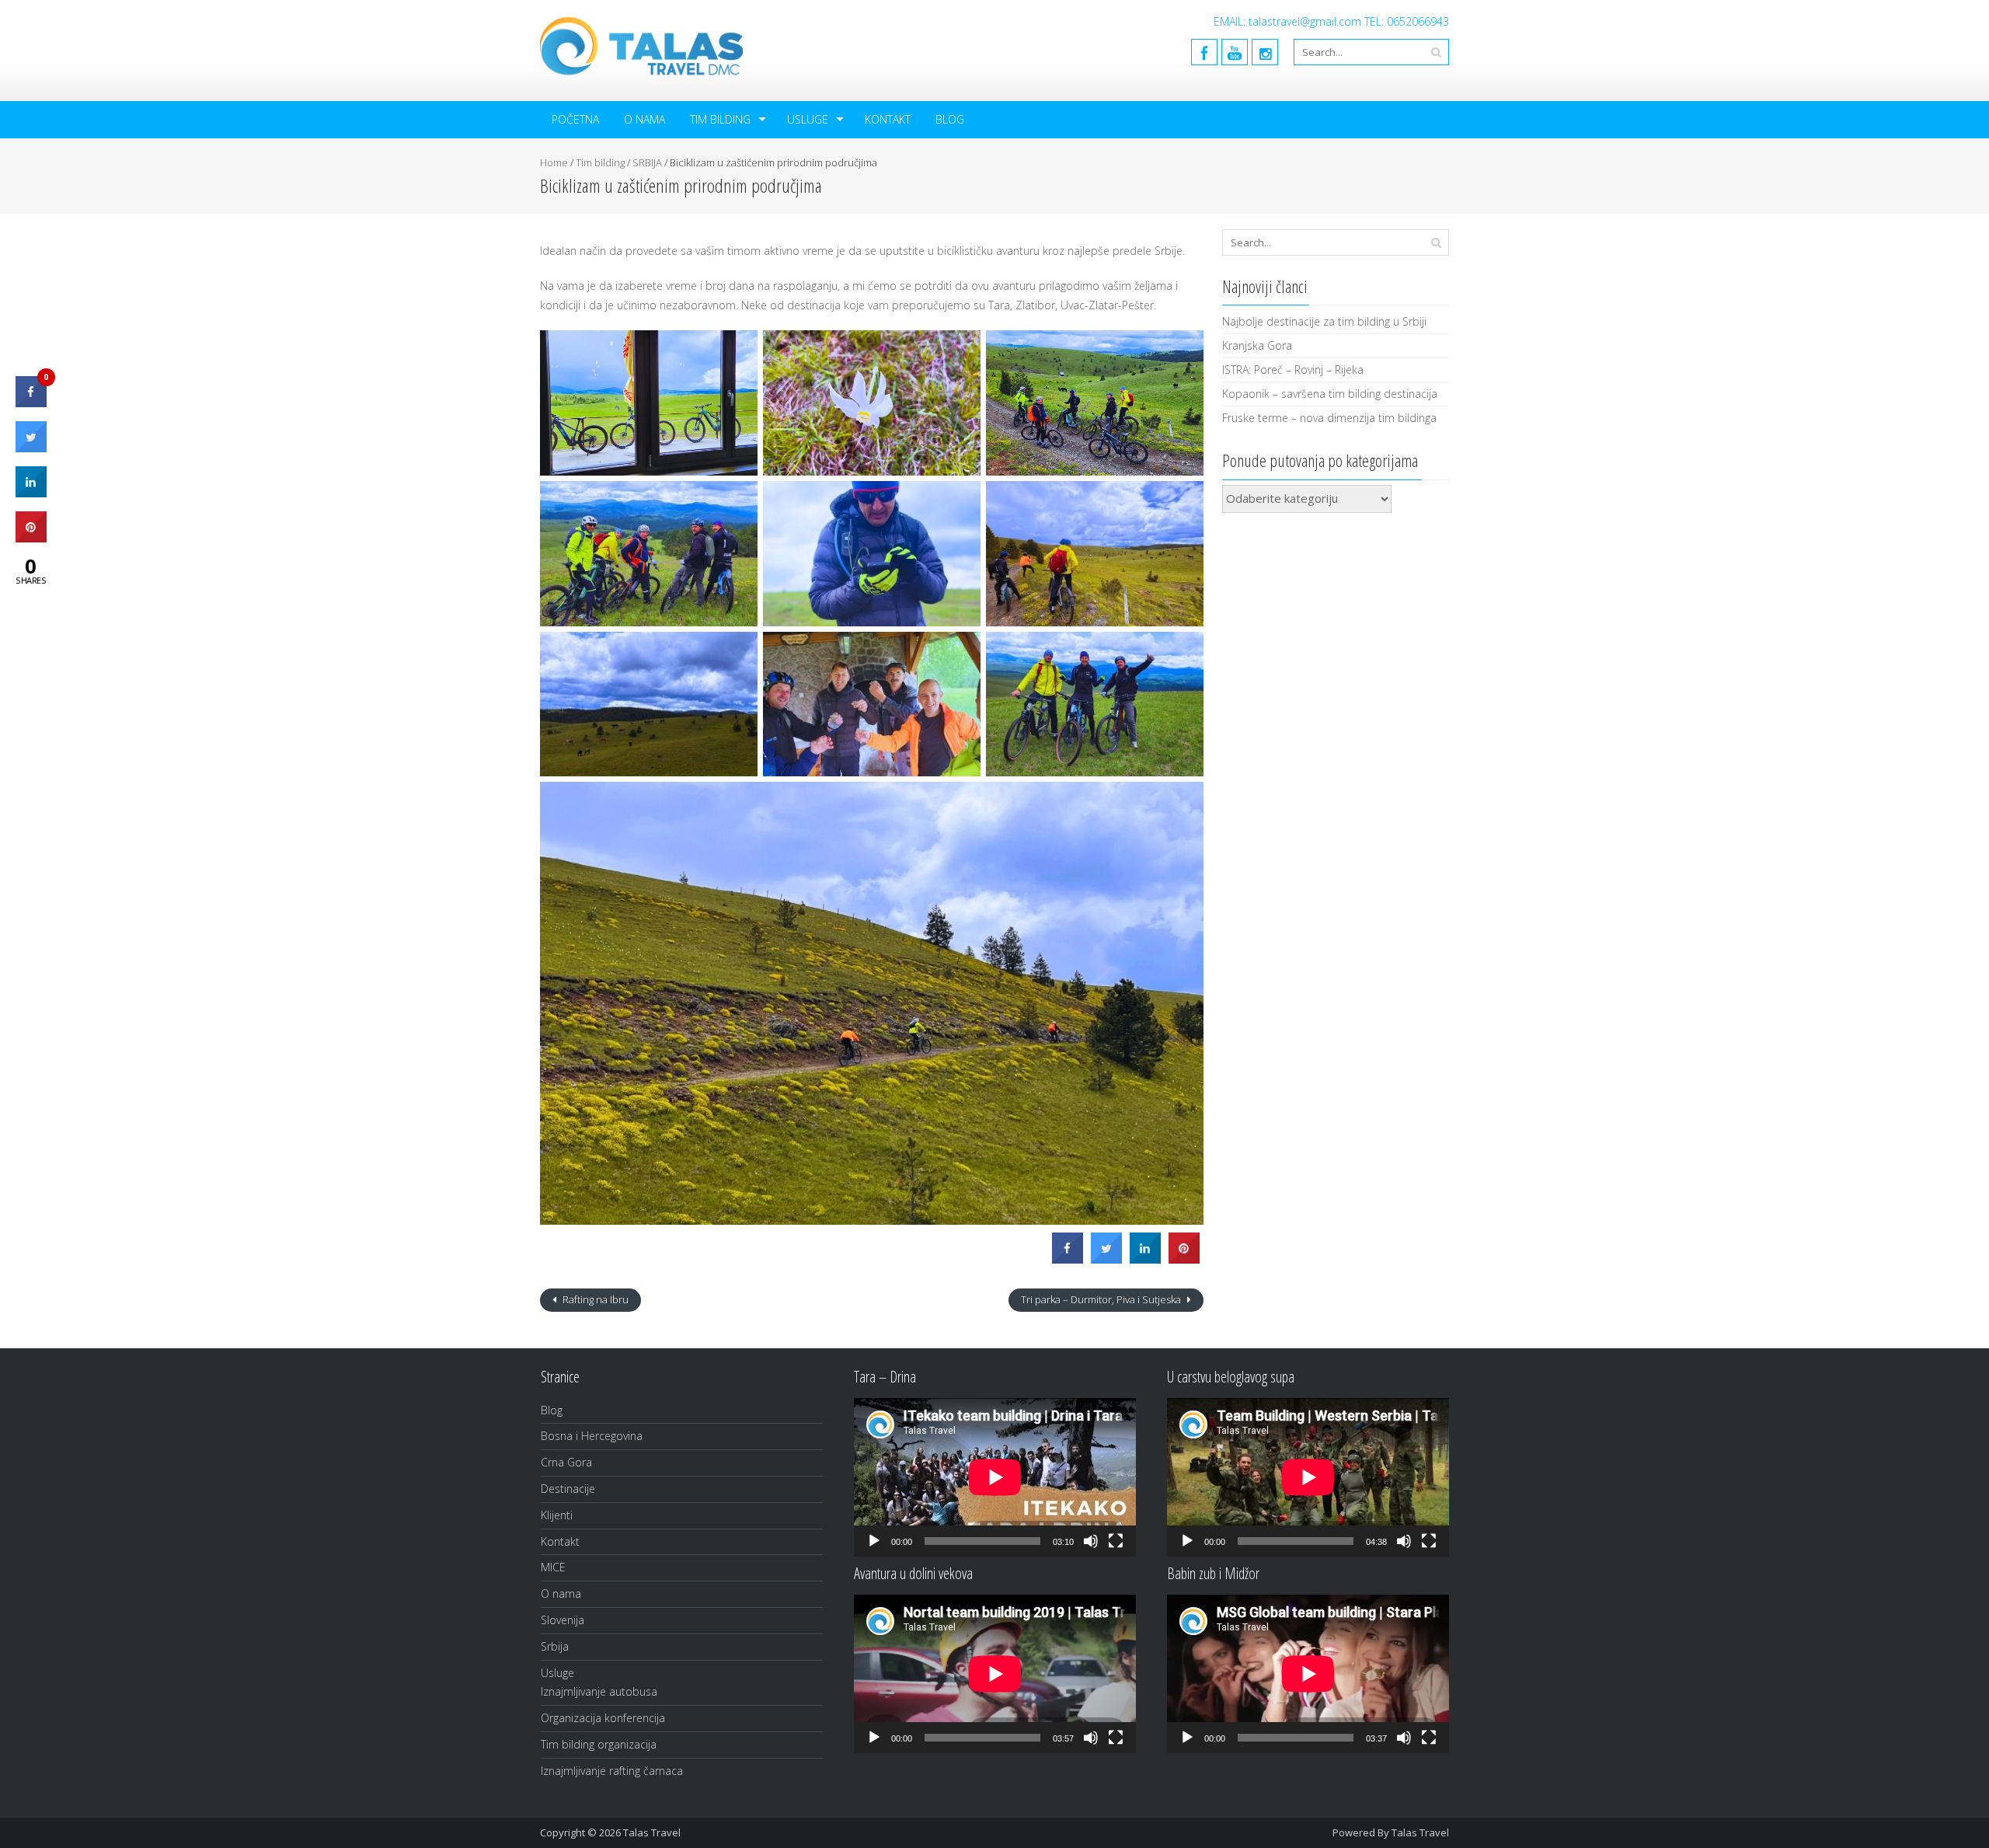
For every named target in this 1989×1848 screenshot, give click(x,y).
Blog (950, 119)
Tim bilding (720, 119)
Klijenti (557, 1515)
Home (554, 162)
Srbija (555, 1646)
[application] (995, 1477)
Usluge (808, 119)
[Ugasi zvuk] (1091, 1541)
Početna (575, 119)
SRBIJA (647, 162)
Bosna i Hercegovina (592, 1436)
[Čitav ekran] (1116, 1541)
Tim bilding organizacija (599, 1744)
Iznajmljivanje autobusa (599, 1691)
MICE (553, 1567)
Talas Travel (1420, 1832)
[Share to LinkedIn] (1145, 1259)
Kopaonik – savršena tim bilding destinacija (1330, 394)
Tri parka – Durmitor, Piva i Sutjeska (1102, 1299)
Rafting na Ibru (594, 1299)
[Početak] (874, 1541)
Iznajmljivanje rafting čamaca (612, 1771)
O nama (644, 119)
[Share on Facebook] (1068, 1259)
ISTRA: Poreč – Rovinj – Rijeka (1293, 370)
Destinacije (568, 1489)
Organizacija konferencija (603, 1718)
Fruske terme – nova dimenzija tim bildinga (1329, 418)
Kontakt (888, 119)
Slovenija (563, 1620)
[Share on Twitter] (1106, 1259)
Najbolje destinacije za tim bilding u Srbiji (1324, 321)
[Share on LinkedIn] (31, 493)
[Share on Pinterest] (1184, 1259)
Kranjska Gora (1257, 345)
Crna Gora (566, 1462)
